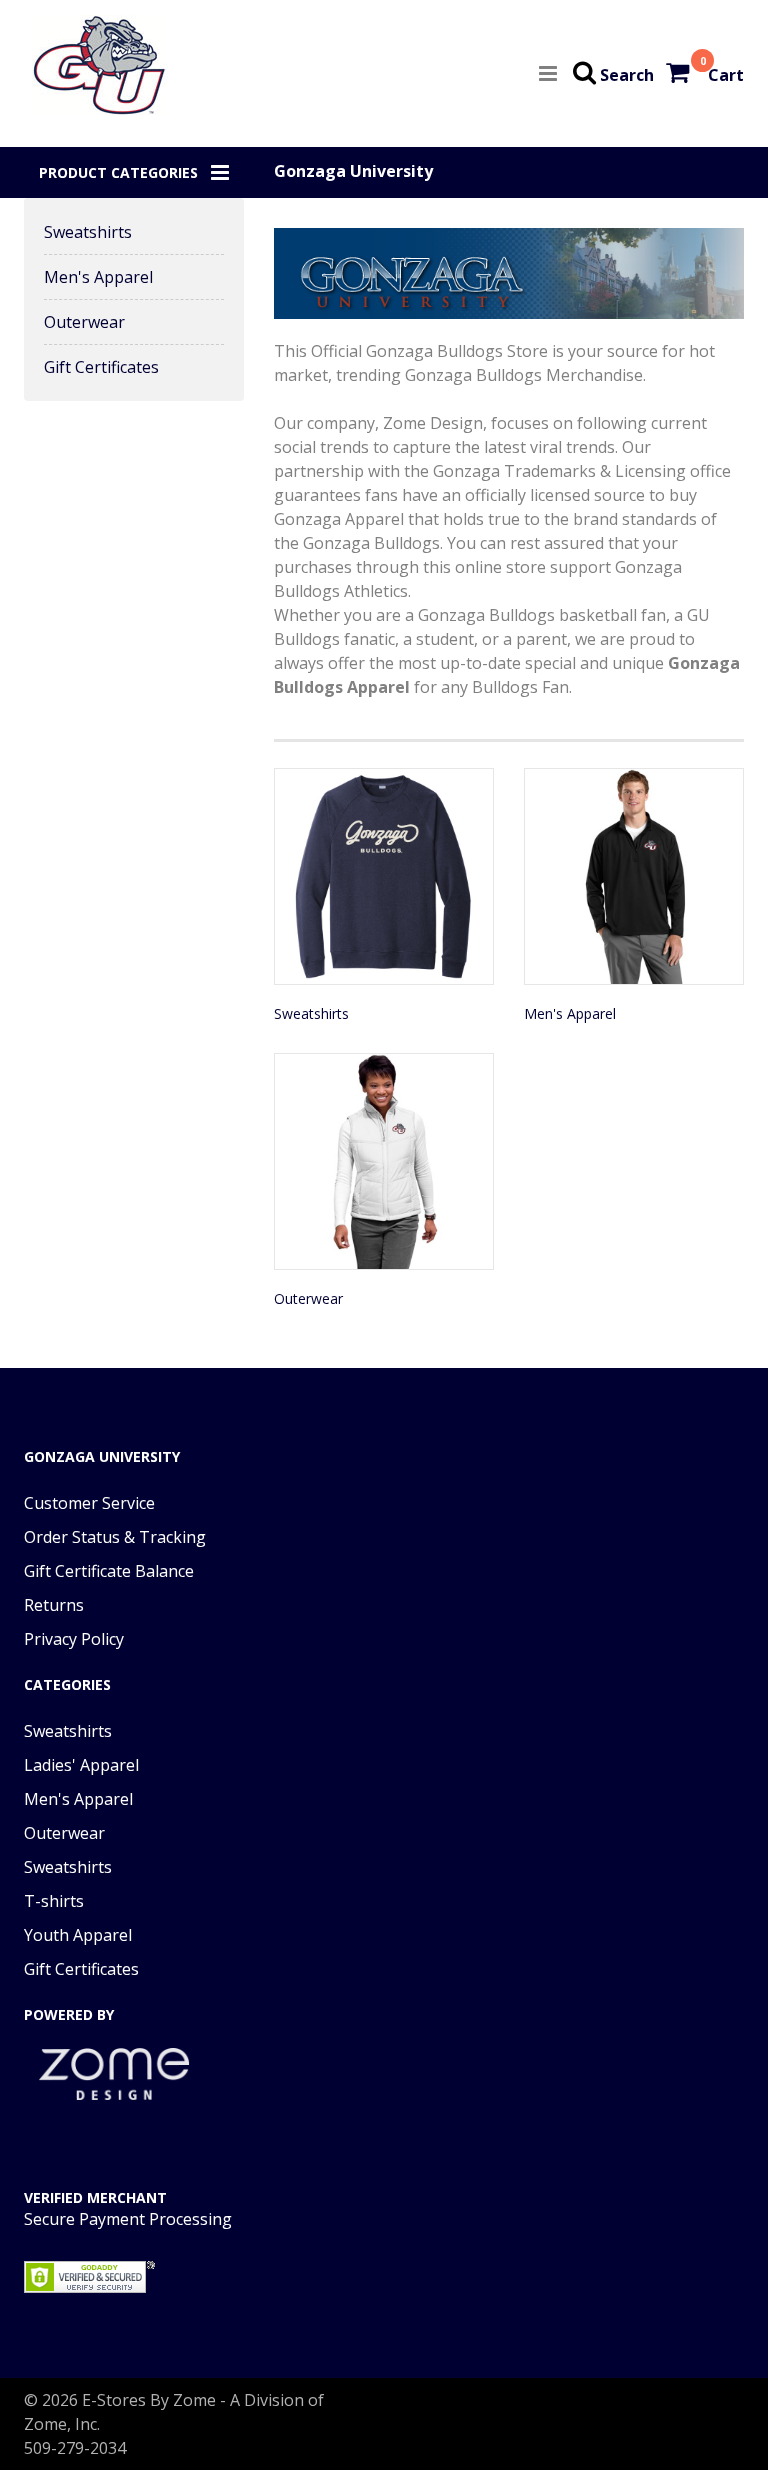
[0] (679, 75)
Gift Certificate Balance (109, 1571)
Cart (726, 75)
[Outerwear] (384, 1161)
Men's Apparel (98, 277)
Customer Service (89, 1503)
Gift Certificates (101, 367)
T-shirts (54, 1901)
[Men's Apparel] (634, 876)
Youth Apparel (78, 1935)
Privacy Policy (74, 1639)
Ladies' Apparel (81, 1765)
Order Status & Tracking (115, 1537)
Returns (54, 1605)
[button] (134, 172)
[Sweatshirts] (384, 876)
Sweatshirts (88, 232)
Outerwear (84, 322)
